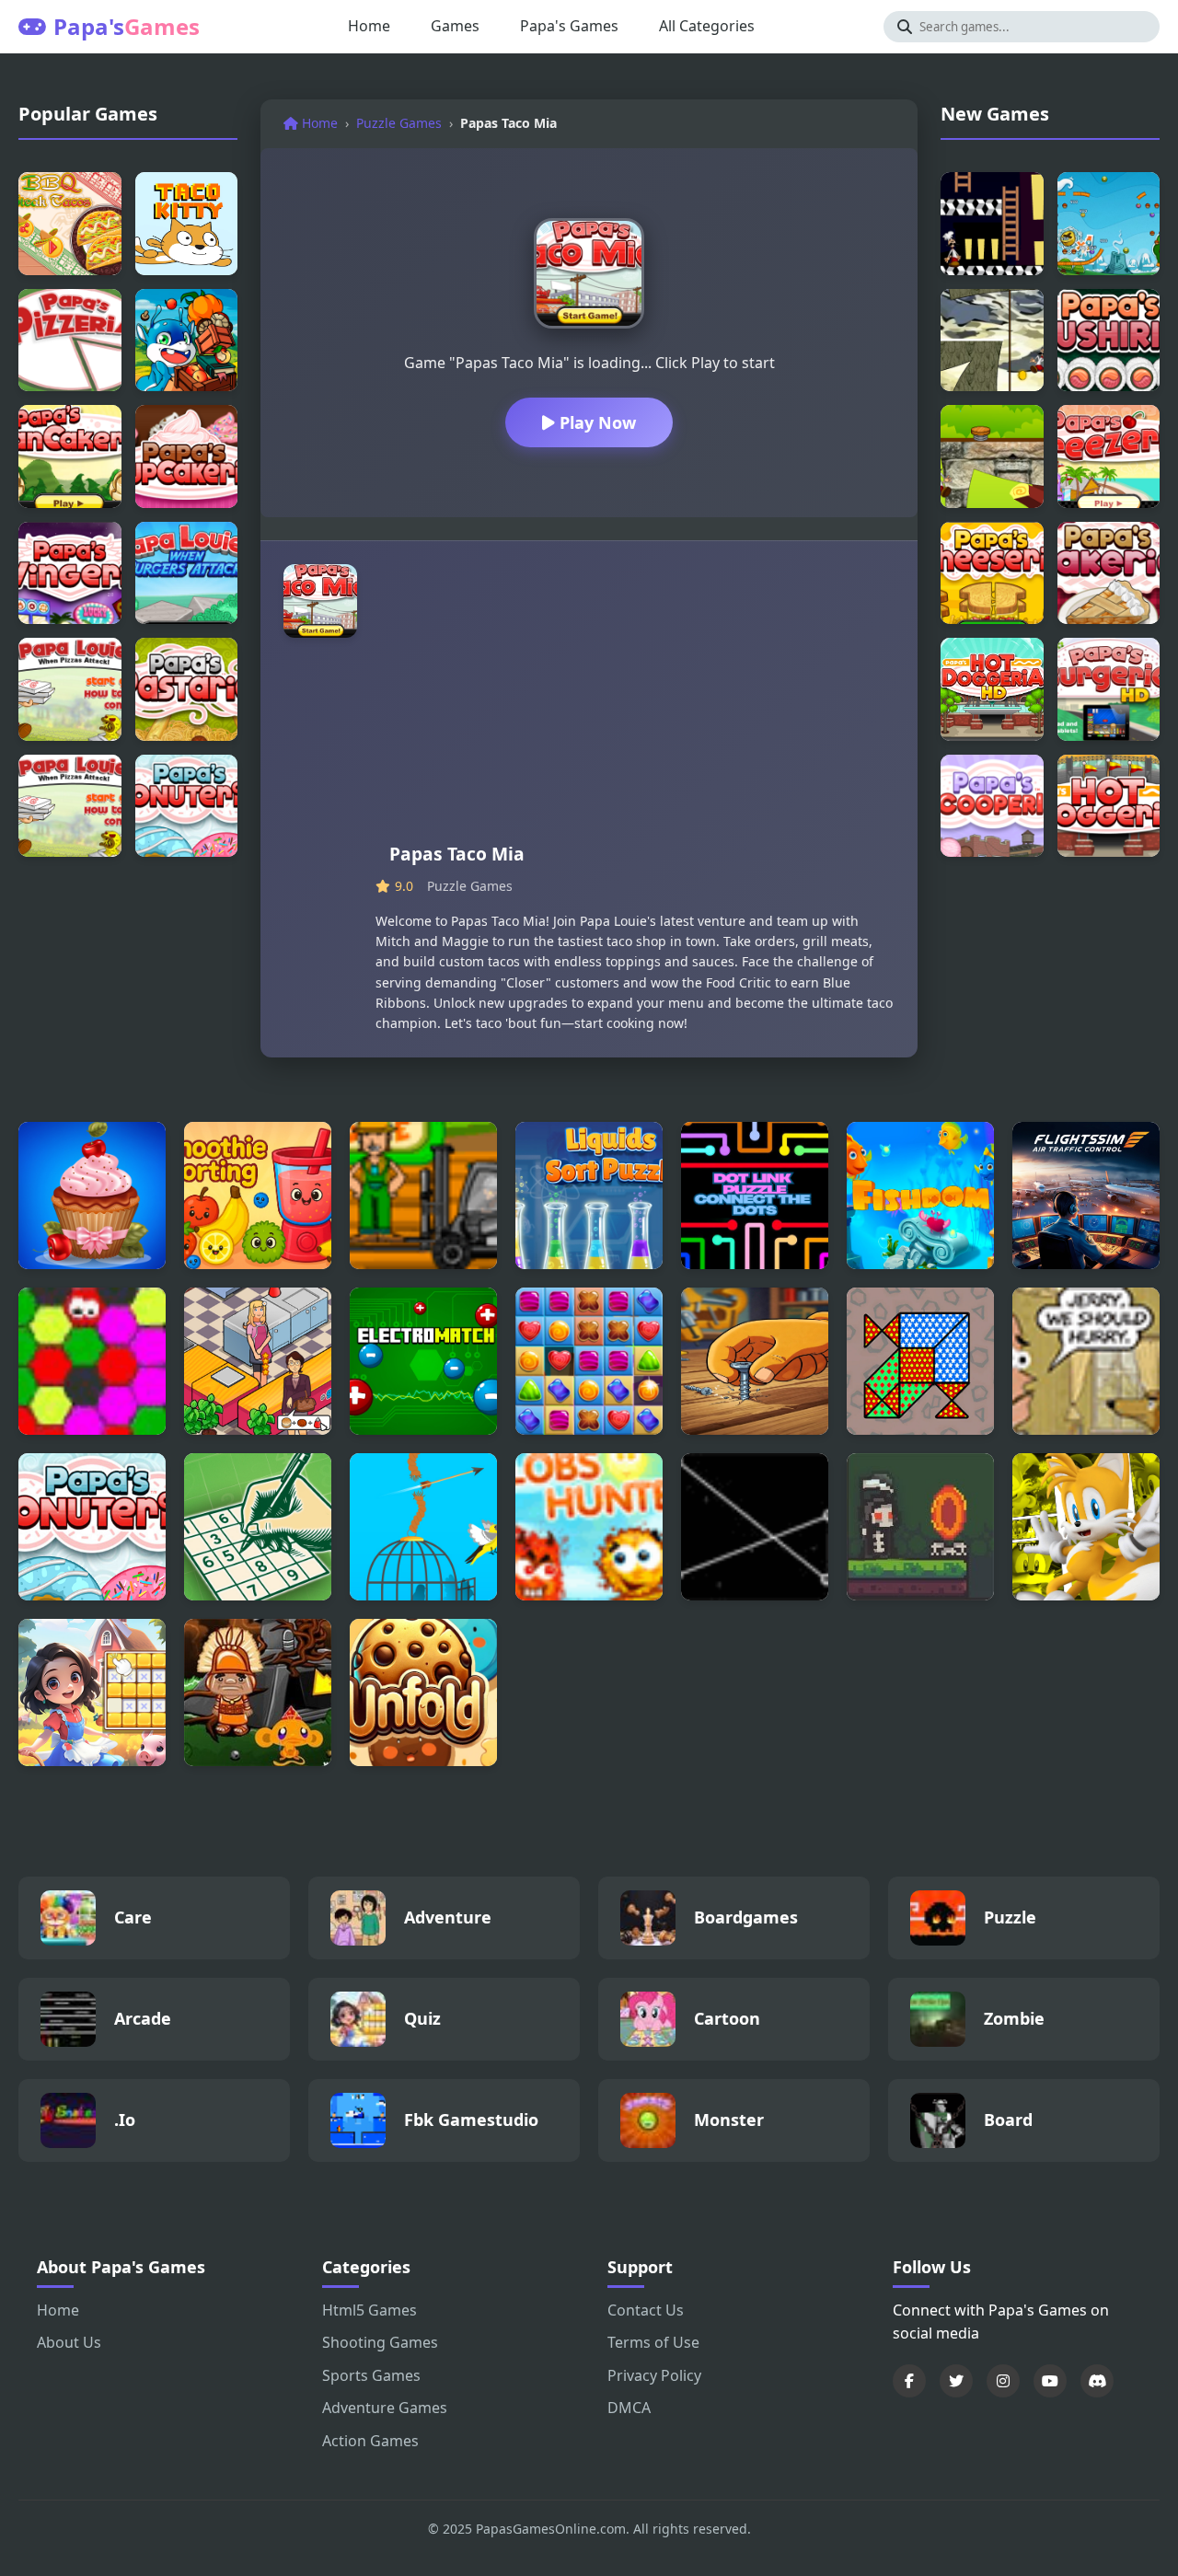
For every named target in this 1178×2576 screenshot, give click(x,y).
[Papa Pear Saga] (1109, 224)
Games (455, 26)
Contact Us (646, 2310)
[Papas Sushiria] (1109, 341)
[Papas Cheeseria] (992, 573)
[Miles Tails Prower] (1086, 1527)
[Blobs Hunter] (589, 1527)
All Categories (707, 26)
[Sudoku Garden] (92, 1692)
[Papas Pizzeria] (70, 341)
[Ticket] (1086, 1361)
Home (369, 26)
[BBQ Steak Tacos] (70, 224)
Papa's (127, 26)
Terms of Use (653, 2342)
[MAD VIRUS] (92, 1361)
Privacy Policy (654, 2375)
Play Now (595, 422)
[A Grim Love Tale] (920, 1527)
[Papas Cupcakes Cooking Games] (92, 1196)
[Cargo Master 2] (423, 1196)
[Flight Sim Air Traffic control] (1086, 1196)
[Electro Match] (423, 1361)
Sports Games (371, 2375)
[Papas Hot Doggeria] (1109, 806)
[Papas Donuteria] (187, 806)
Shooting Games (380, 2342)
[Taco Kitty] (187, 224)
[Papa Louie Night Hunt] (992, 224)
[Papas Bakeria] (1109, 573)
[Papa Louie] (70, 689)
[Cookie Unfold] (423, 1692)
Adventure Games (385, 2408)
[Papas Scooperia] (992, 806)
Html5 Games (370, 2310)
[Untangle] (755, 1527)
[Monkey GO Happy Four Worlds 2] (258, 1692)
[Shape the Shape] (920, 1361)
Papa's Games (569, 26)
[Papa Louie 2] (187, 573)
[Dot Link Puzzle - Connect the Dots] (755, 1196)
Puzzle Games (399, 123)
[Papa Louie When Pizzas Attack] (70, 806)
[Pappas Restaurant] (258, 1361)
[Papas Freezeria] (1109, 456)
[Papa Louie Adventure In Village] (992, 456)
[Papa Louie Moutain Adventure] (992, 341)
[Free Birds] (423, 1527)
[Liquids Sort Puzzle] (589, 1196)
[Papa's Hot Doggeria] (992, 689)
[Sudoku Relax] (258, 1527)
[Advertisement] (635, 702)
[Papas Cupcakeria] (187, 456)
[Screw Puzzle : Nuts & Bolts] (755, 1361)
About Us (69, 2342)
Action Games (370, 2441)
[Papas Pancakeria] (70, 456)
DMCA (629, 2408)
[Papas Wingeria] (70, 573)
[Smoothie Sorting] (258, 1196)
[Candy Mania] (589, 1361)
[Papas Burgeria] (1109, 689)
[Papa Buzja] (187, 341)
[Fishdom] (920, 1196)
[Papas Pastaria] (187, 689)
